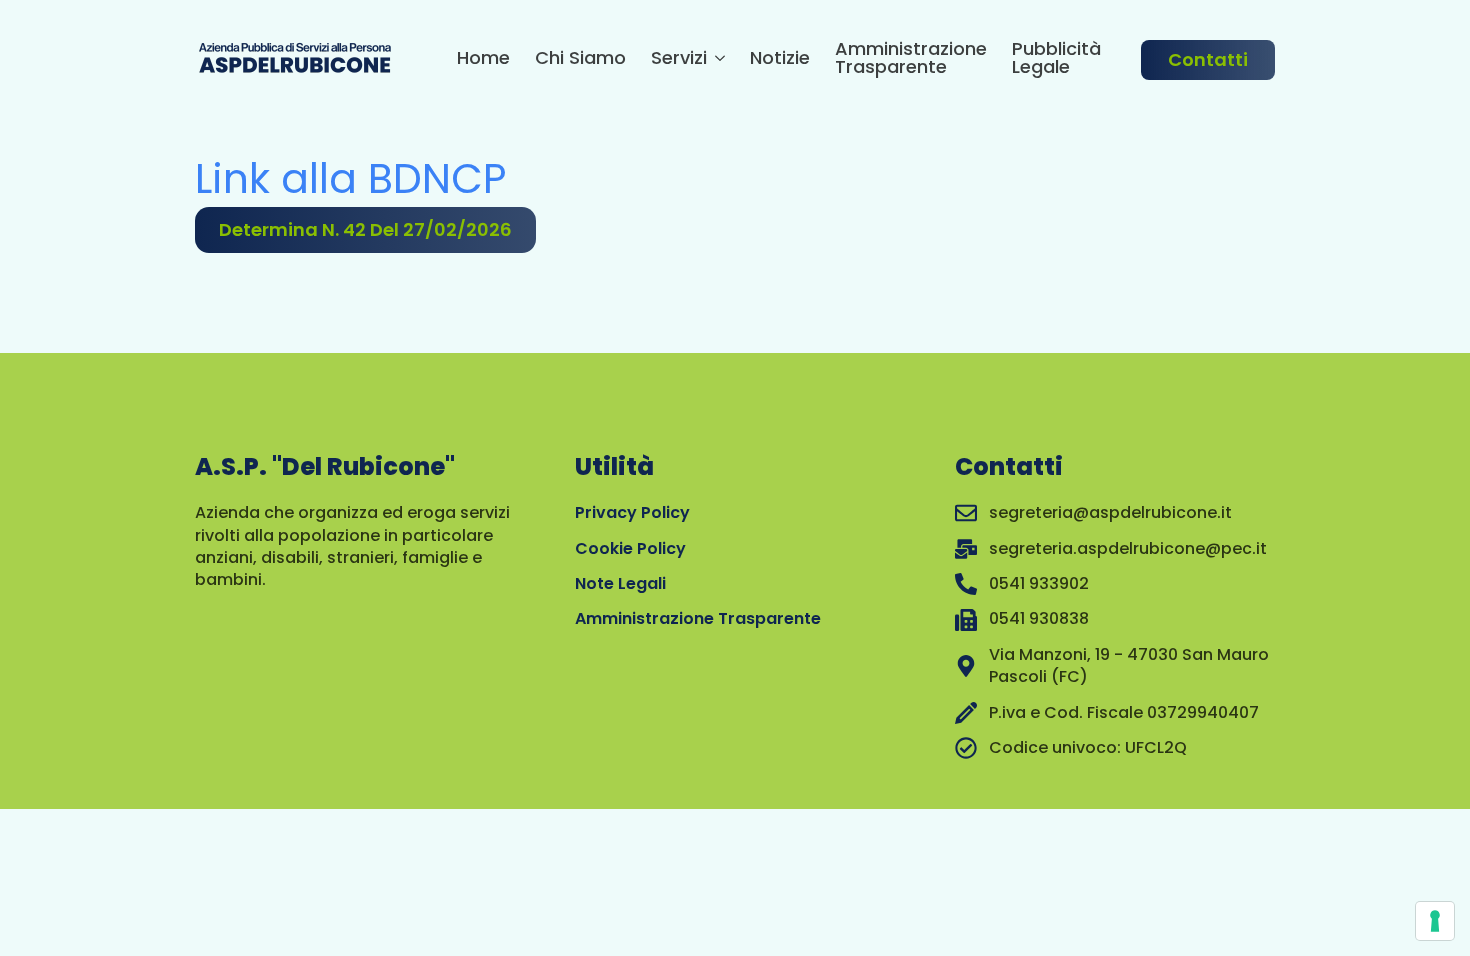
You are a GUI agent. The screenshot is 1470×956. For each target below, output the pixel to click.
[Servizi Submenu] (716, 60)
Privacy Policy (632, 512)
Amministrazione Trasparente (911, 59)
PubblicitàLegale (1056, 59)
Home (483, 59)
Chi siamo (580, 59)
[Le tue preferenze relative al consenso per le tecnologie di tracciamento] (1435, 921)
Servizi (679, 59)
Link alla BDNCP (350, 178)
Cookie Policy (630, 548)
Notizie (780, 59)
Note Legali (620, 583)
